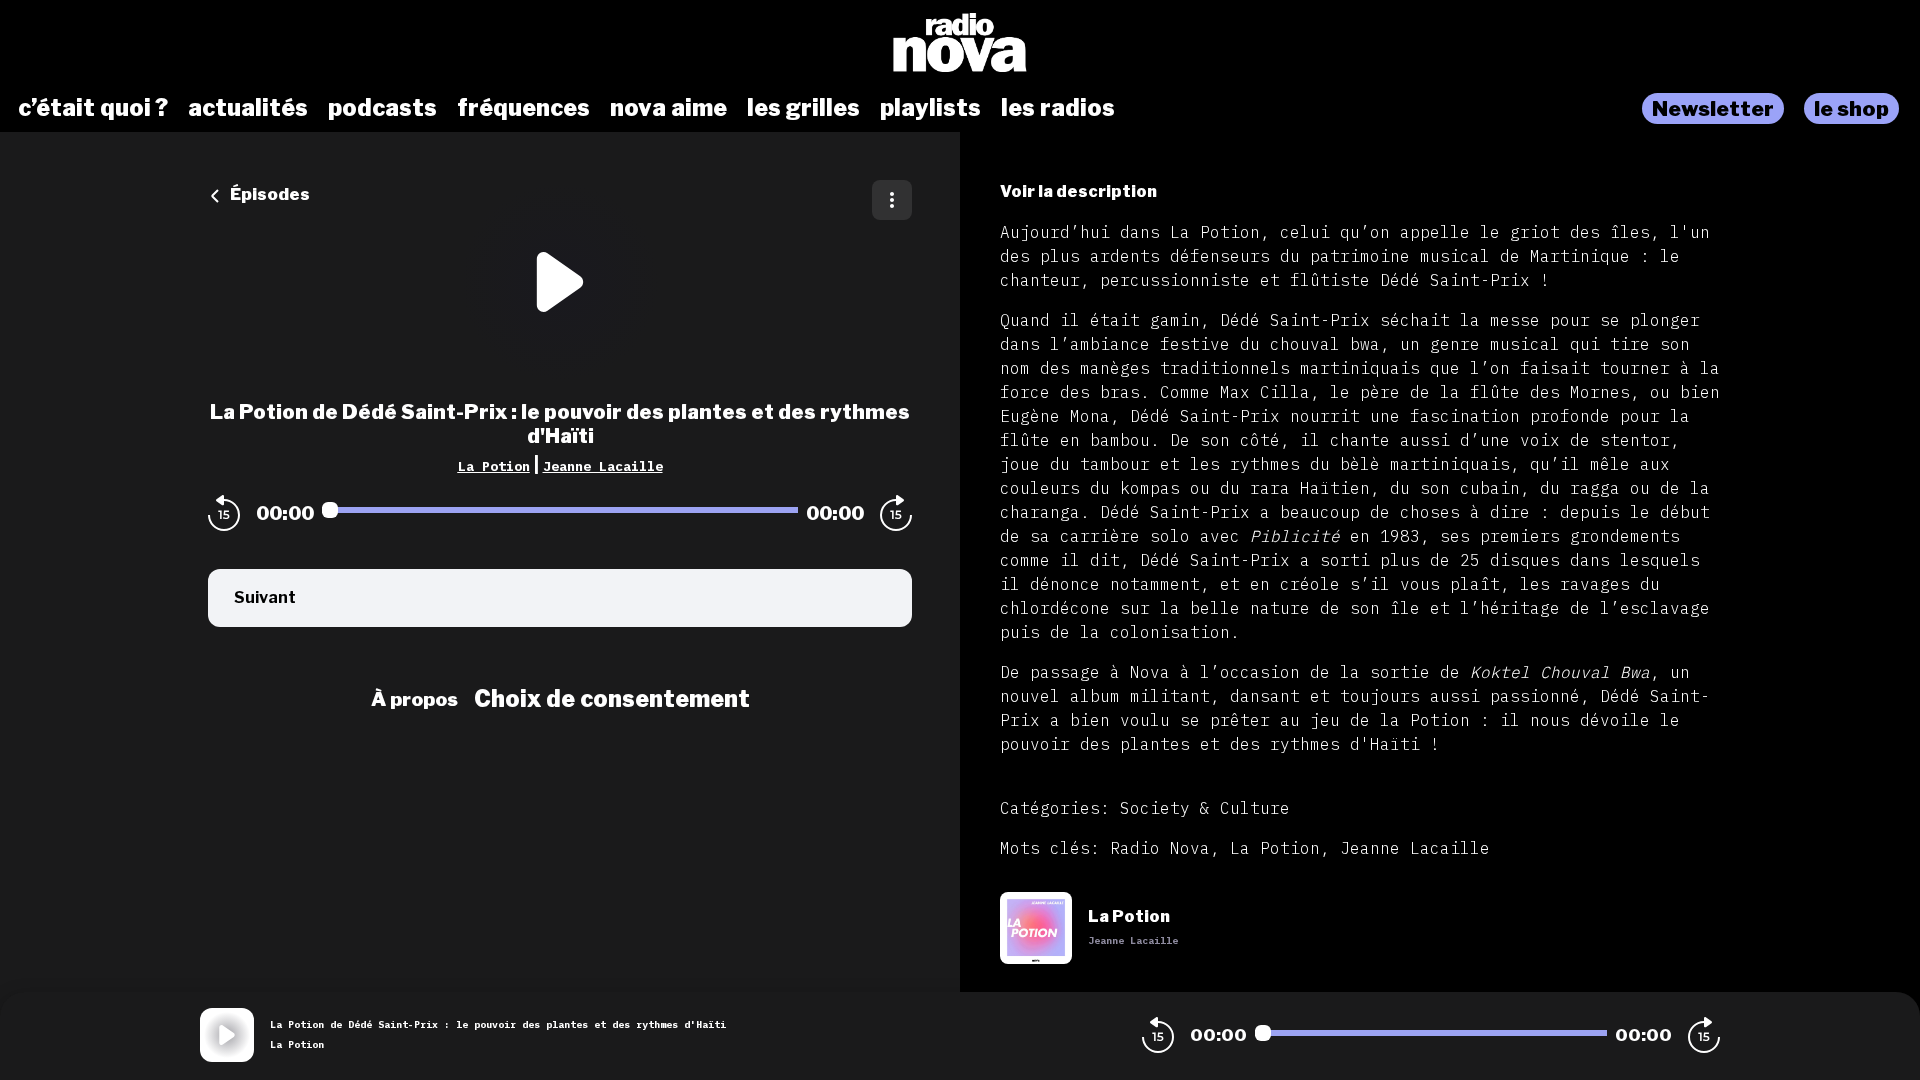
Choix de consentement (612, 699)
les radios (1058, 108)
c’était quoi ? (93, 108)
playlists (930, 108)
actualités (248, 108)
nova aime (668, 108)
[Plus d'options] (892, 200)
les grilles (803, 108)
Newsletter (1713, 108)
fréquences (523, 108)
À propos (414, 699)
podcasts (382, 108)
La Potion (494, 466)
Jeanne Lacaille (603, 466)
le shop (1851, 108)
